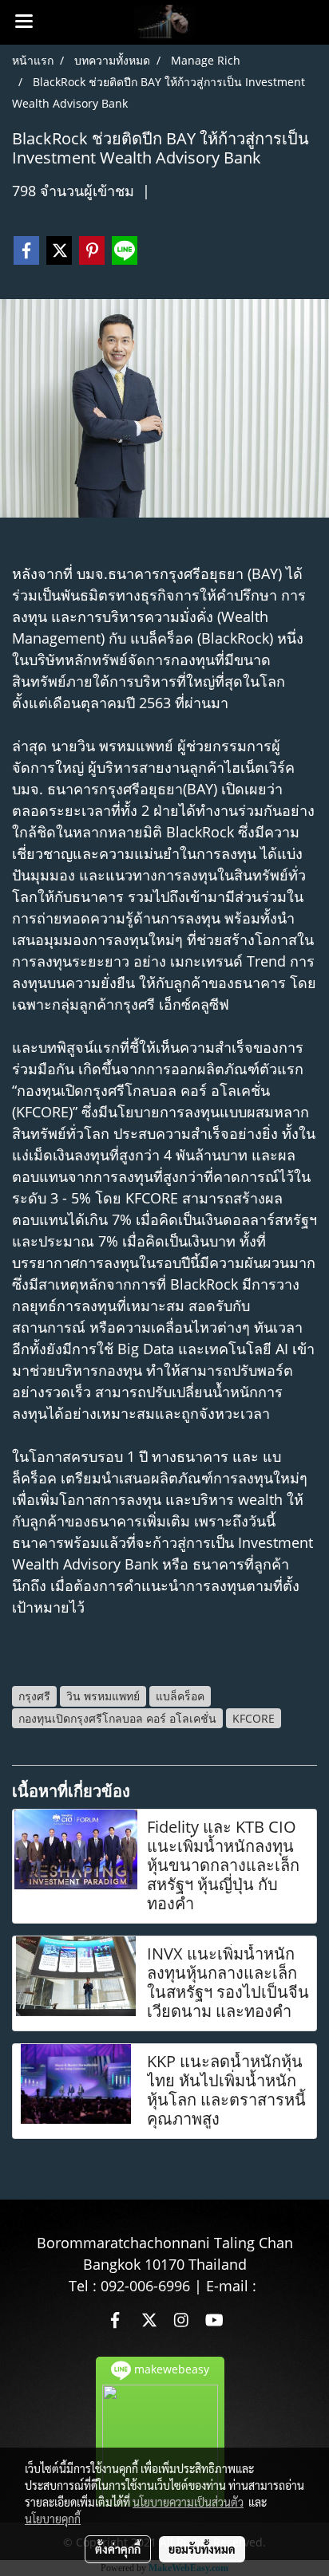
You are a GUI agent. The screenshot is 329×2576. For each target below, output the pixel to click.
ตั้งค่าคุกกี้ (118, 2549)
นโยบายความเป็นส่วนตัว (188, 2502)
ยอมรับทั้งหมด (202, 2549)
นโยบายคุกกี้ (53, 2519)
